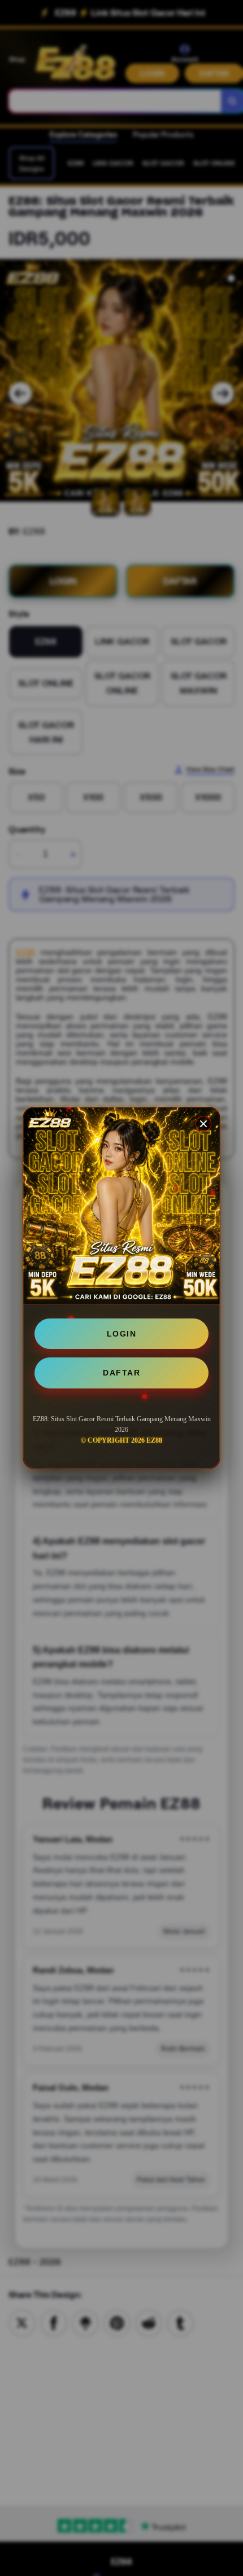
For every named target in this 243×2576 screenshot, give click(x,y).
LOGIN (122, 1334)
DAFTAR (121, 1373)
